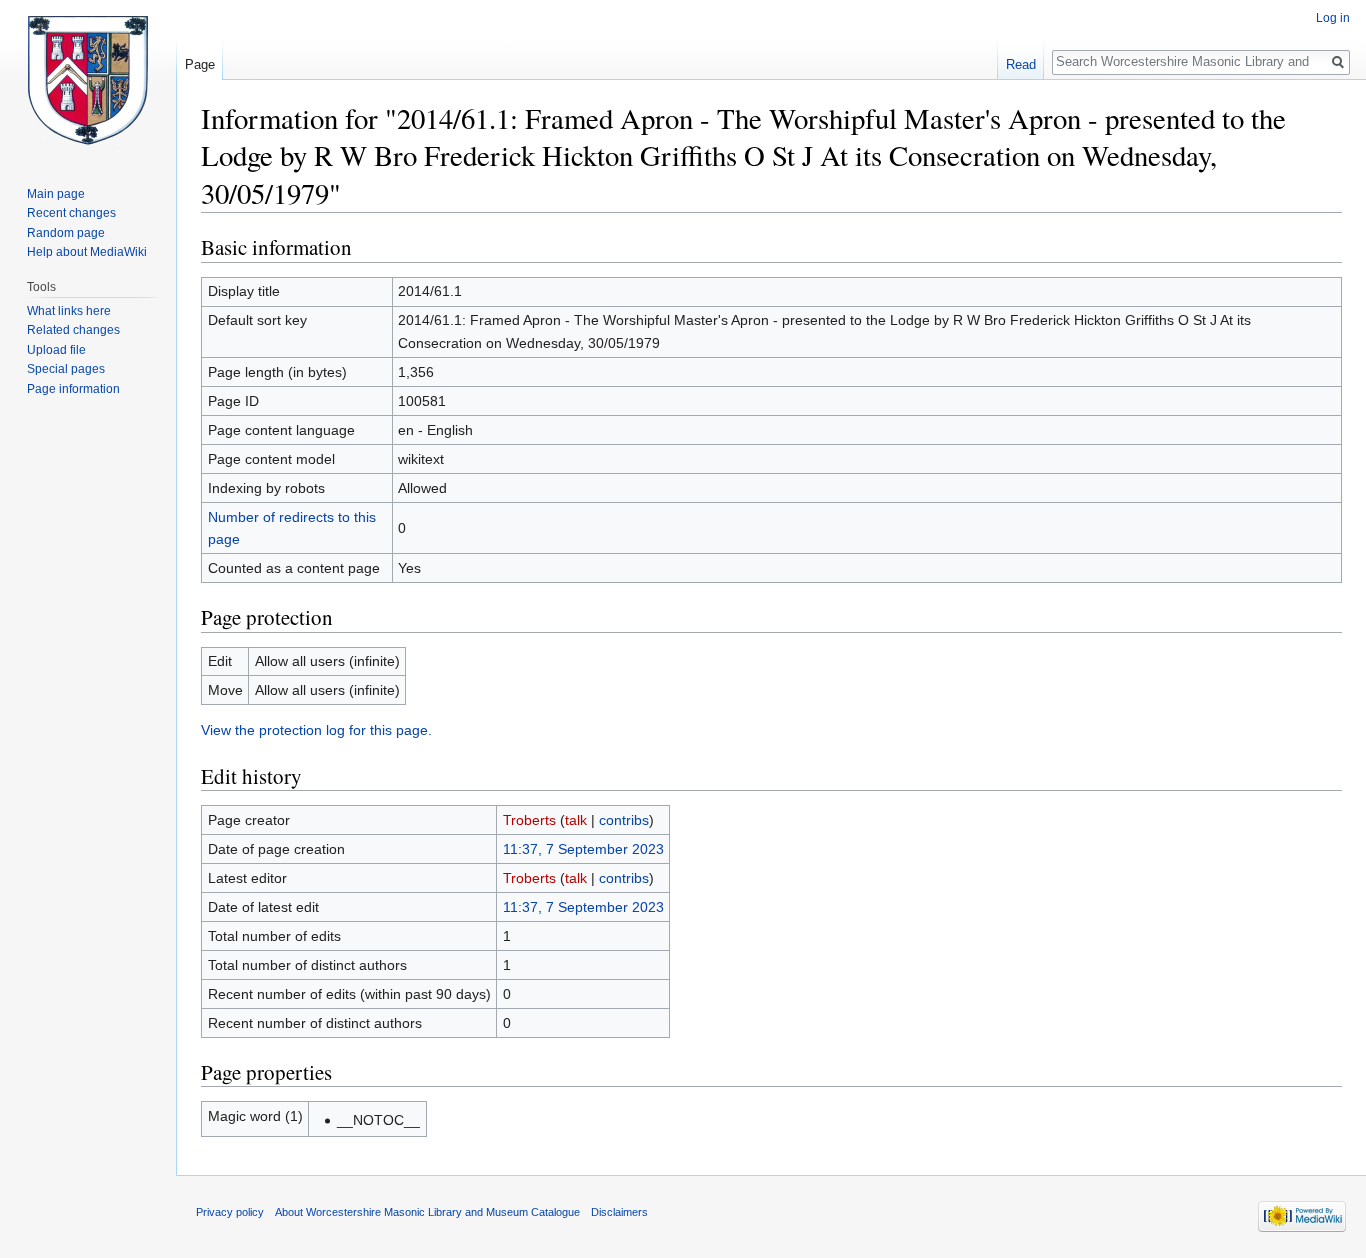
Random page (66, 233)
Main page (56, 194)
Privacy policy (230, 1212)
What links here (69, 311)
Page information (73, 389)
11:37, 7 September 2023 (583, 849)
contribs (624, 820)
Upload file (56, 350)
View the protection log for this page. (316, 730)
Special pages (66, 369)
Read (1021, 64)
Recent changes (71, 213)
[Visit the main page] (88, 80)
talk (576, 820)
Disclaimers (619, 1212)
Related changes (73, 330)
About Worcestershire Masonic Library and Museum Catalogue (427, 1212)
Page (200, 64)
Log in (1333, 18)
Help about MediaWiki (87, 252)
